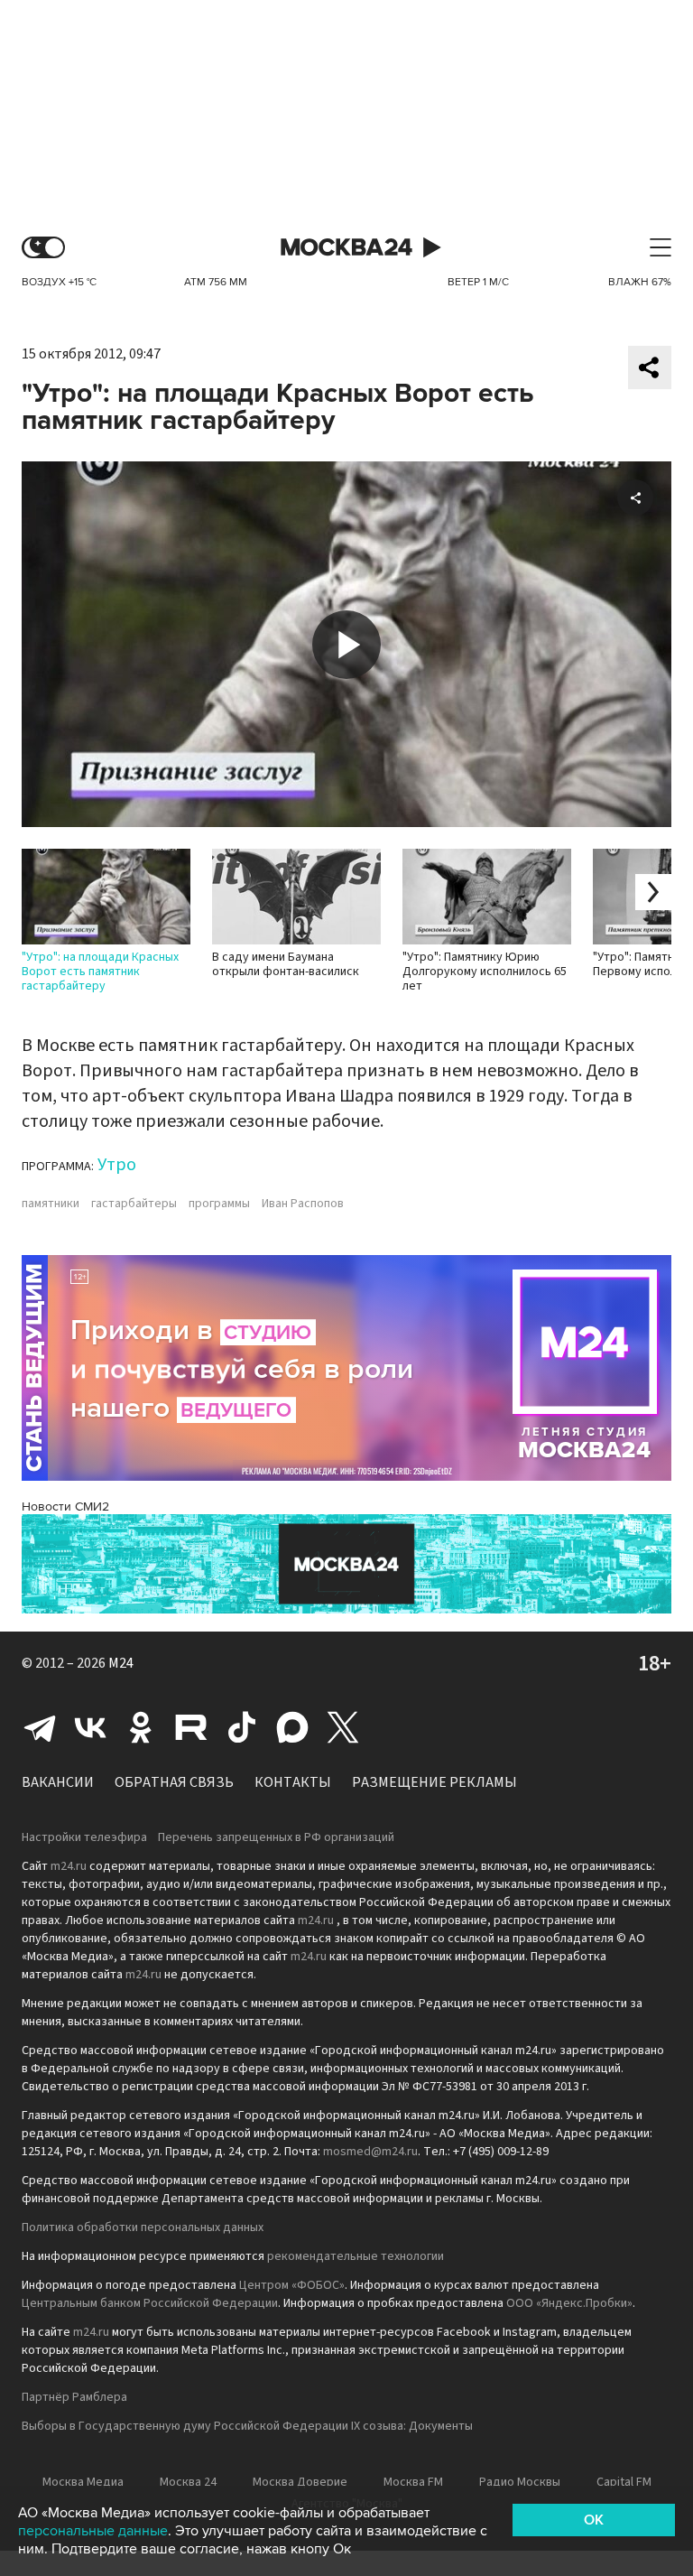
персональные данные (93, 2531)
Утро (117, 1165)
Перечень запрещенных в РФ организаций (276, 1837)
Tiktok (242, 1727)
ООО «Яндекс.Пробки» (569, 2303)
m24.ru (69, 1866)
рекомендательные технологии (356, 2256)
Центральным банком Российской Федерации (150, 2303)
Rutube (191, 1727)
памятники (51, 1204)
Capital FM (624, 2482)
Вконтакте (90, 1727)
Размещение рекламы (434, 1782)
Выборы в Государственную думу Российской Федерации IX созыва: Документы (247, 2426)
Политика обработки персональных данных (143, 2227)
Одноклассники (141, 1727)
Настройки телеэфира (84, 1837)
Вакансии (58, 1782)
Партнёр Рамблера (74, 2397)
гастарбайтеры (134, 1204)
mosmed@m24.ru (370, 2152)
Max (292, 1727)
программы (219, 1204)
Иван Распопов (303, 1204)
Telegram (40, 1727)
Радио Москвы (520, 2482)
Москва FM (413, 2482)
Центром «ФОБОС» (292, 2285)
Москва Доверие (300, 2482)
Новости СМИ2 (65, 1507)
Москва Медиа (83, 2482)
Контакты (293, 1782)
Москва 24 (346, 248)
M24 (121, 1663)
